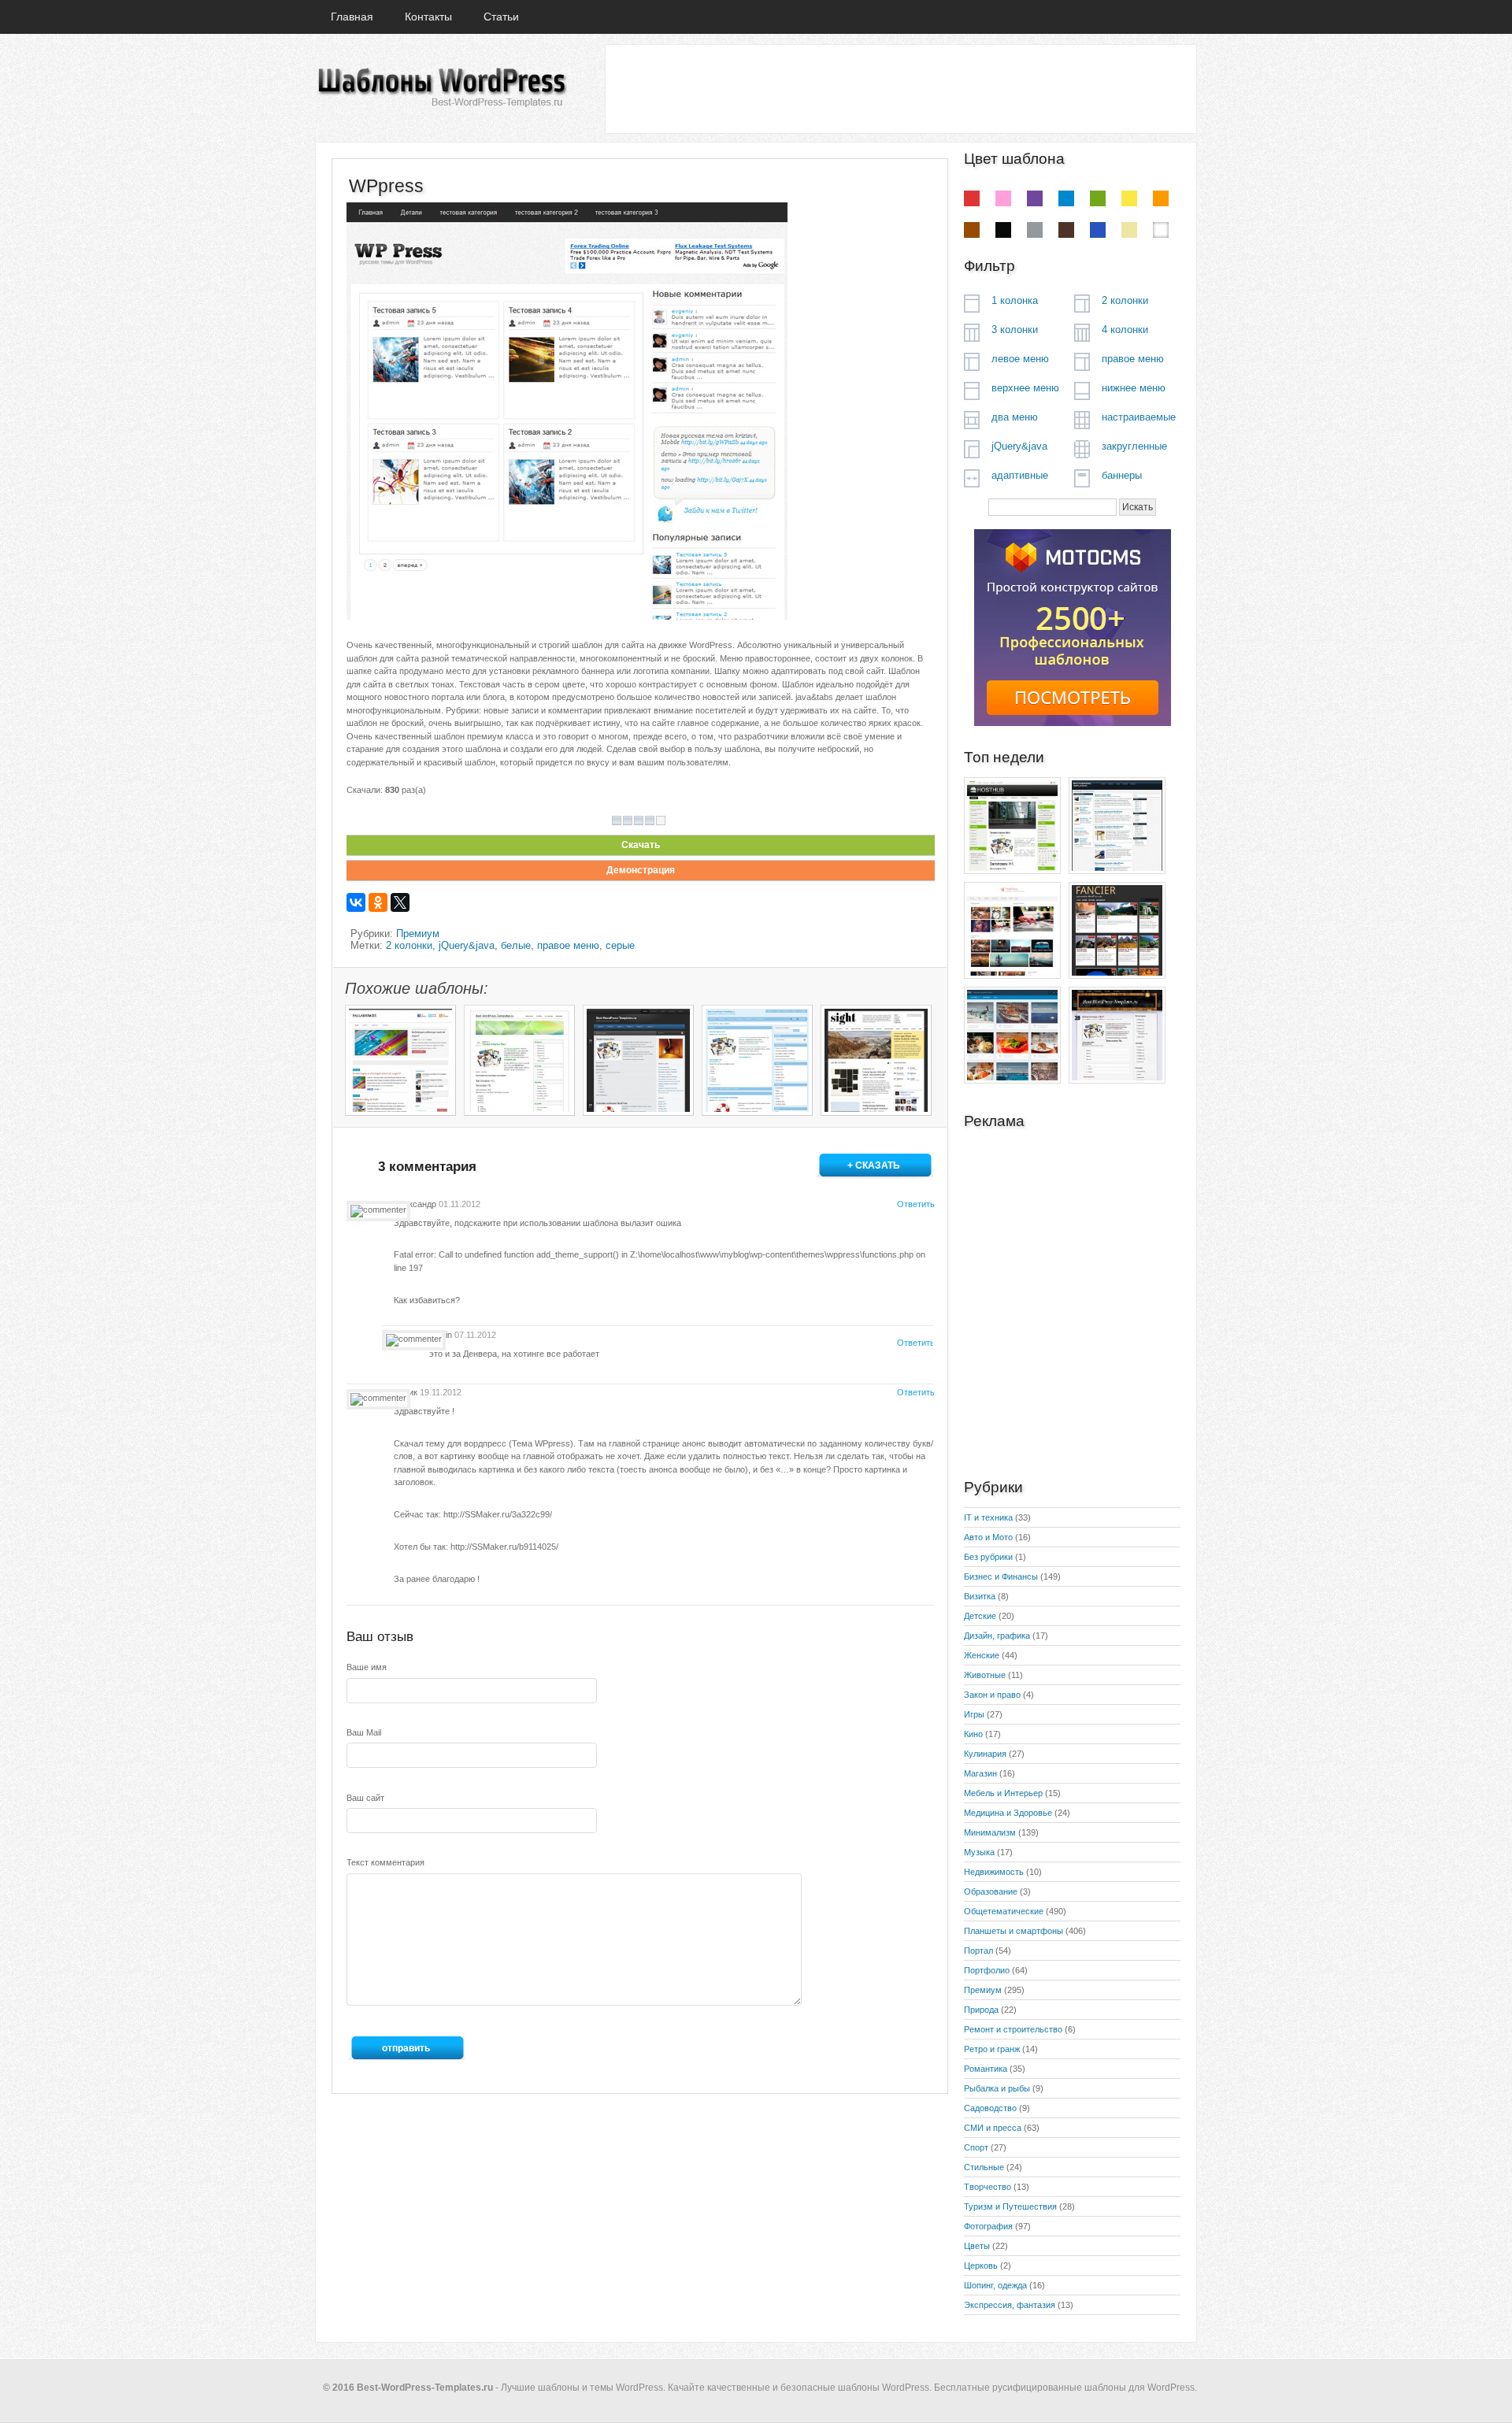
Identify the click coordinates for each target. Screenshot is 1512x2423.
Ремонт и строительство (1013, 2029)
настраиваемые (1139, 417)
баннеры (1122, 475)
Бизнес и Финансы (1001, 1576)
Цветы (977, 2246)
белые (516, 945)
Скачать (641, 845)
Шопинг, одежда (995, 2285)
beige (1129, 230)
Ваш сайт (365, 1798)
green (1098, 198)
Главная (352, 17)
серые (620, 945)
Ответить (915, 1204)
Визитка (980, 1596)
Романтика (986, 2069)
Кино (973, 1734)
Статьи (501, 17)
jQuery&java (467, 945)
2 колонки (409, 945)
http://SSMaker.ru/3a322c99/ (498, 1514)
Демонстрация (641, 870)
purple (1035, 198)
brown (972, 230)
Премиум (418, 934)
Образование (991, 1891)
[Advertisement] (900, 88)
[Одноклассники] (378, 902)
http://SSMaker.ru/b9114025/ (504, 1547)
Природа (981, 2010)
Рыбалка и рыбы (997, 2088)
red (972, 198)
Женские (982, 1655)
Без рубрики (988, 1557)
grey (1035, 230)
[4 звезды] (650, 821)
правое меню (568, 945)
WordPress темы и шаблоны (441, 88)
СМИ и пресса (993, 2128)
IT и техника (988, 1517)
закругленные (1134, 446)
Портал (978, 1951)
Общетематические (1004, 1911)
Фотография (988, 2226)
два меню (1015, 417)
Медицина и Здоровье (1008, 1813)
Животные (985, 1675)
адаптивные (1020, 475)
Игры (974, 1714)
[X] (400, 902)
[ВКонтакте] (356, 902)
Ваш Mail (364, 1732)
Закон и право (992, 1695)
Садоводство (990, 2108)
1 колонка (1015, 300)
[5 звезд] (661, 821)
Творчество (988, 2187)
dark (1066, 230)
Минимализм (990, 1832)
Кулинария (985, 1754)
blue (1066, 198)
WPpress (386, 186)
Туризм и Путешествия (1010, 2206)
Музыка (979, 1852)
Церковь (981, 2266)
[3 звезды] (639, 821)
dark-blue (1098, 230)
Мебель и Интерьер (1003, 1793)
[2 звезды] (628, 821)
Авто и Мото (988, 1537)
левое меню (1020, 359)
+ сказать (874, 1165)
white (1161, 230)
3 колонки (1015, 330)
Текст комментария (385, 1862)
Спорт (976, 2147)
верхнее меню (1025, 388)
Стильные (984, 2167)
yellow (1129, 198)
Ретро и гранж (992, 2049)
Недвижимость (994, 1872)
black (1003, 230)
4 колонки (1125, 330)
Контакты (428, 17)
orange (1161, 198)
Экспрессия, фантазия (1010, 2305)
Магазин (980, 1773)
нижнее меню (1134, 388)
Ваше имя (367, 1667)
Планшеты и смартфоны (1014, 1931)
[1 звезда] (617, 821)
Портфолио (987, 1970)
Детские (980, 1616)
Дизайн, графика (997, 1636)
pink (1003, 198)
